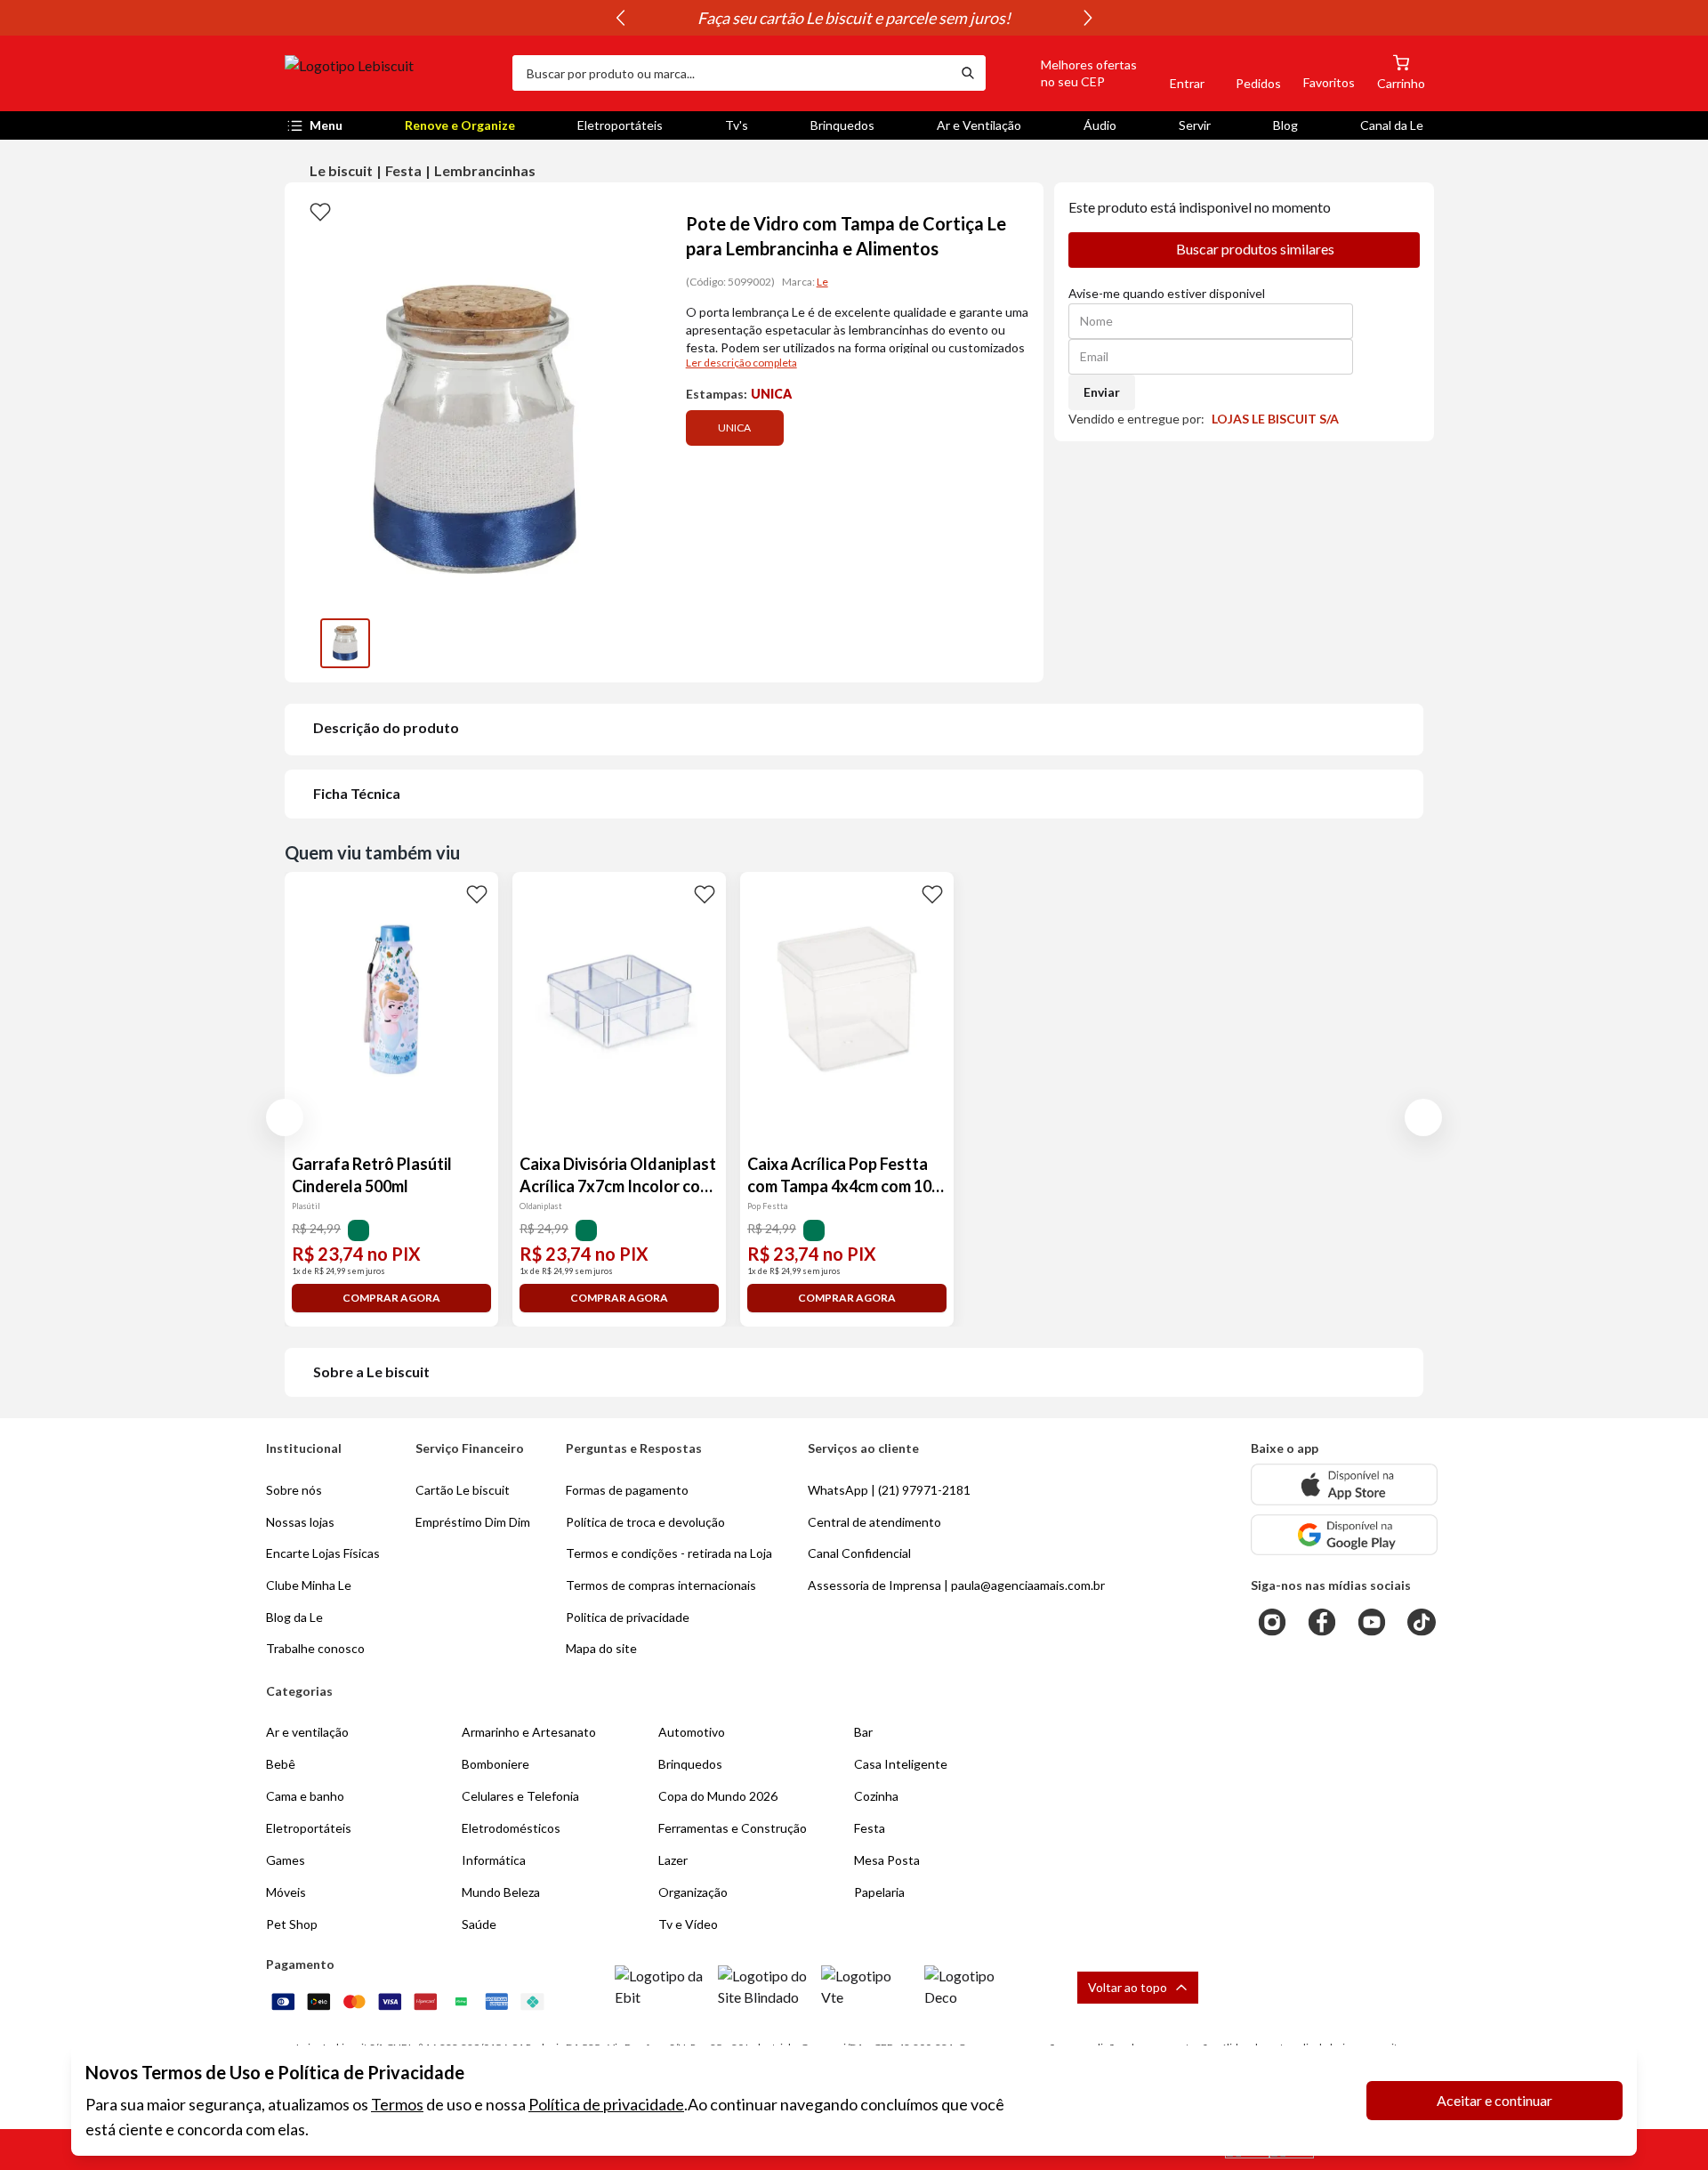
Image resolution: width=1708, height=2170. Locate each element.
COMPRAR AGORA (391, 1298)
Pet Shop (292, 1924)
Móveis (286, 1892)
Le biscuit (341, 170)
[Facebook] (1322, 1622)
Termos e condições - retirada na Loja (669, 1553)
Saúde (479, 1924)
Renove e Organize (460, 125)
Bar (863, 1732)
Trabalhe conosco (315, 1648)
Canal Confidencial (859, 1553)
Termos (397, 2104)
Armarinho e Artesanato (529, 1732)
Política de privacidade (606, 2104)
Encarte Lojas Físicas (323, 1553)
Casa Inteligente (901, 1764)
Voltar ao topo (1128, 1987)
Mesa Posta (887, 1860)
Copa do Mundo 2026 (718, 1796)
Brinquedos (842, 125)
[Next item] (1088, 18)
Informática (494, 1860)
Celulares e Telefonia (520, 1796)
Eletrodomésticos (511, 1828)
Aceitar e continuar (1494, 2100)
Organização (693, 1892)
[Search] (968, 73)
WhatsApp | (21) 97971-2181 (889, 1490)
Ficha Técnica (357, 793)
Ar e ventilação (307, 1732)
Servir (1195, 125)
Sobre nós (294, 1490)
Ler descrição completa (741, 363)
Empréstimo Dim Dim (473, 1522)
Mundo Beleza (501, 1892)
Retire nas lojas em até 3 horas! (852, 18)
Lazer (673, 1860)
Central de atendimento (874, 1522)
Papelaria (879, 1892)
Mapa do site (601, 1648)
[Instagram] (1272, 1622)
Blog (1285, 125)
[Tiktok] (1422, 1622)
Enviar (1102, 392)
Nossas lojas (300, 1522)
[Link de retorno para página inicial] (391, 73)
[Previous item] (620, 18)
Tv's (737, 125)
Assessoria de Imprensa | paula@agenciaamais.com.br (956, 1585)
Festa (403, 170)
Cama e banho (305, 1796)
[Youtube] (1372, 1622)
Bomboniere (495, 1764)
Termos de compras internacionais (661, 1585)
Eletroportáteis (620, 125)
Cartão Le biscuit (463, 1490)
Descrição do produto (386, 727)
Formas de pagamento (627, 1490)
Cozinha (876, 1796)
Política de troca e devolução (645, 1522)
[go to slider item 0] (345, 643)
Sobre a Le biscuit (371, 1371)
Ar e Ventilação (979, 125)
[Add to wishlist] (320, 211)
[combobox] (731, 73)
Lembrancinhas (485, 170)
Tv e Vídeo (688, 1924)
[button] (1068, 73)
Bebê (281, 1764)
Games (286, 1860)
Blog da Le (294, 1617)
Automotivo (692, 1732)
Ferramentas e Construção (733, 1828)
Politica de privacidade (628, 1617)
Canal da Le (1392, 125)
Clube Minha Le (309, 1585)
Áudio (1100, 125)
